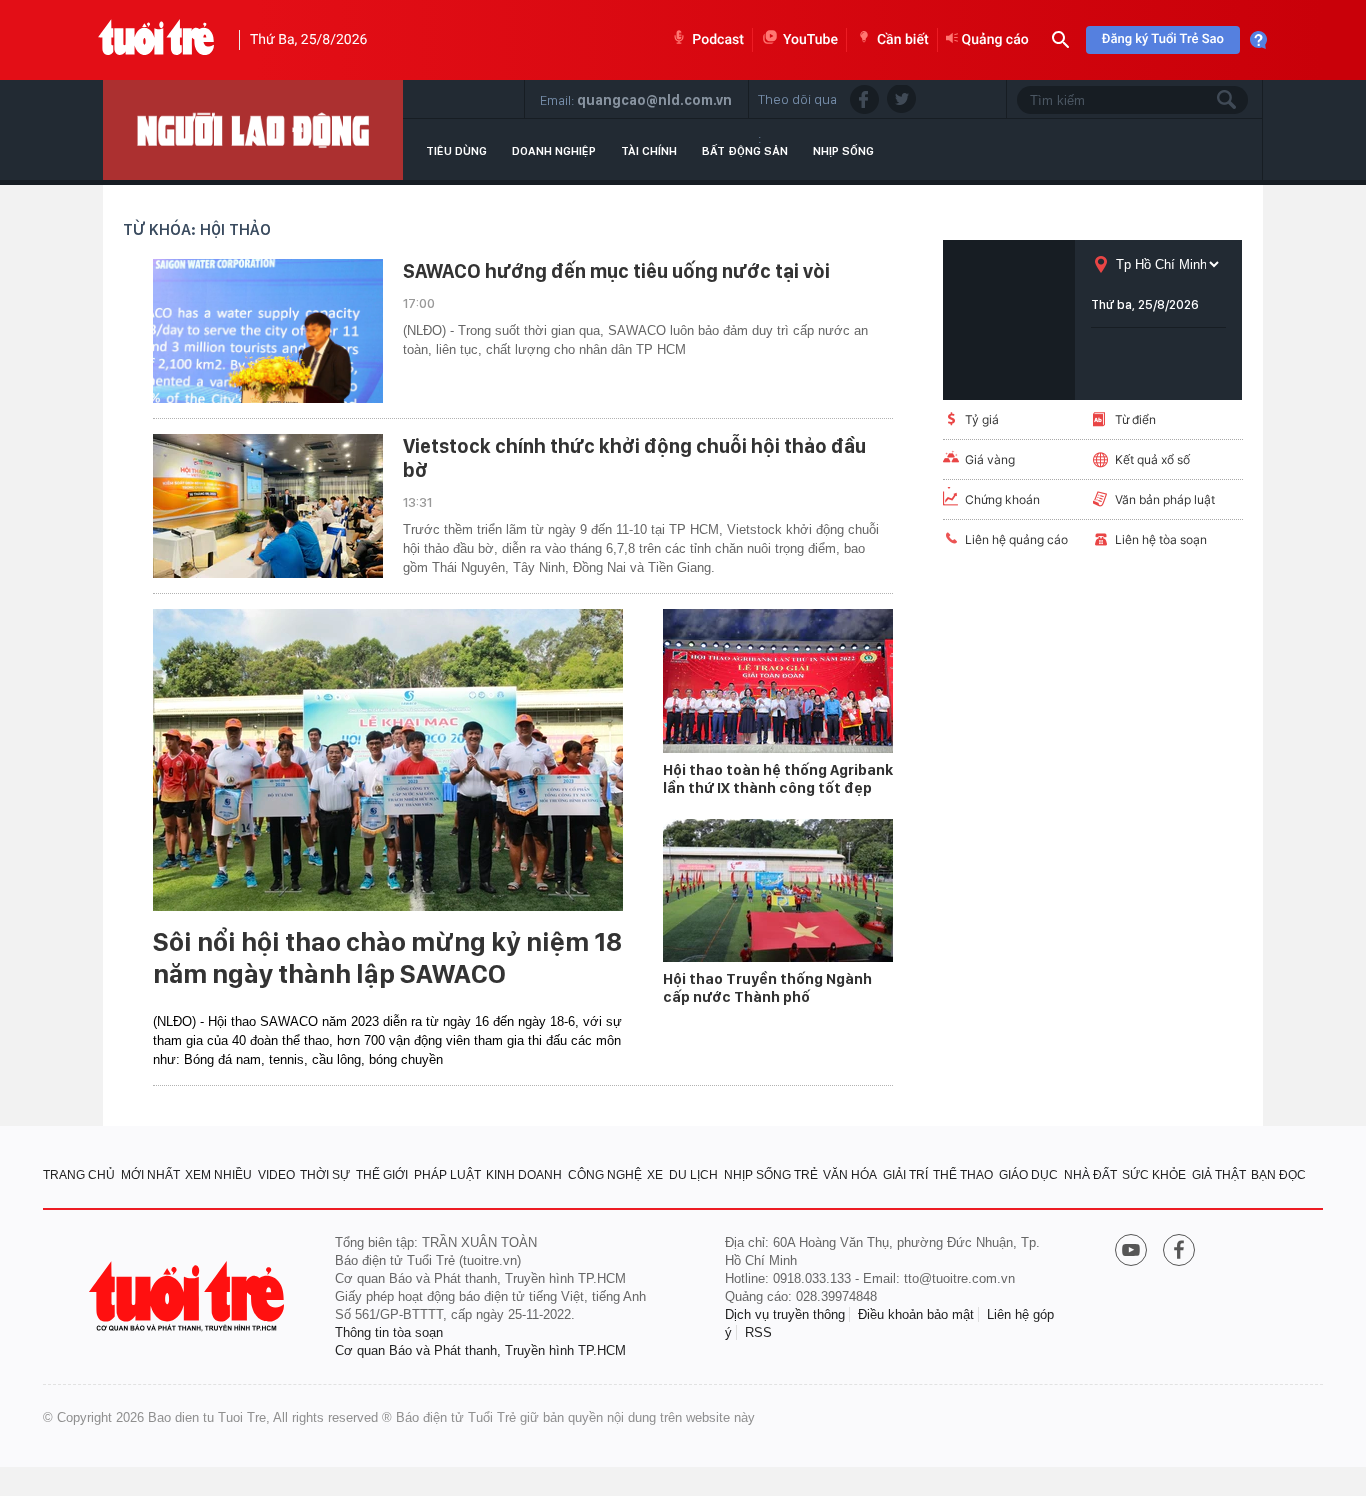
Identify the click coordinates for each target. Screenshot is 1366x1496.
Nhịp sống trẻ (771, 1175)
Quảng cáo (995, 40)
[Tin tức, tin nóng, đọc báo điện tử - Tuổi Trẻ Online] (156, 40)
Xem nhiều (218, 1175)
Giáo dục (1028, 1175)
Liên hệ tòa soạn (1161, 539)
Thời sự (325, 1175)
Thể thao (963, 1175)
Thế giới (382, 1175)
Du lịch (693, 1175)
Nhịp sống (843, 151)
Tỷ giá (982, 419)
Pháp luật (447, 1175)
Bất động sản (745, 151)
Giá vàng (990, 459)
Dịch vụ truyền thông (785, 1314)
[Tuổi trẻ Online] (189, 1296)
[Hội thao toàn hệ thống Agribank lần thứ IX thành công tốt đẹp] (778, 681)
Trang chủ (79, 1175)
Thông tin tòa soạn (389, 1332)
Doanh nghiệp (554, 151)
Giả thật (1219, 1175)
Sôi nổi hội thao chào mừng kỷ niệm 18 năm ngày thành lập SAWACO (387, 958)
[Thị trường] (253, 130)
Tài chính (649, 151)
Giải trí (905, 1175)
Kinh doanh (524, 1175)
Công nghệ (605, 1175)
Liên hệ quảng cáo (1016, 539)
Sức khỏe (1154, 1175)
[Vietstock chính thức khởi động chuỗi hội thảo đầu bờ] (268, 506)
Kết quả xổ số (1152, 459)
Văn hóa (850, 1175)
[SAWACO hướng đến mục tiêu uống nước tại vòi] (268, 331)
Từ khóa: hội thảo (197, 229)
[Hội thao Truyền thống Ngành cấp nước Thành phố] (778, 891)
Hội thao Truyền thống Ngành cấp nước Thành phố (767, 988)
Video (276, 1175)
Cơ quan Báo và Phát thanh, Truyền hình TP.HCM (480, 1350)
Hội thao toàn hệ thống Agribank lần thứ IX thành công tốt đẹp (778, 779)
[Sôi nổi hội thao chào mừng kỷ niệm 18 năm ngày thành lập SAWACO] (388, 760)
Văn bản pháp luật (1165, 499)
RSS (758, 1332)
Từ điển (1135, 419)
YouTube (810, 40)
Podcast (718, 40)
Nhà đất (1090, 1175)
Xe (655, 1175)
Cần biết (903, 40)
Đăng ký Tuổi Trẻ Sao (1163, 39)
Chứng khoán (1002, 499)
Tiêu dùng (456, 151)
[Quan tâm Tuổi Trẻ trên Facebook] (1179, 1252)
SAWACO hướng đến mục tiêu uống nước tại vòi (616, 271)
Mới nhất (150, 1175)
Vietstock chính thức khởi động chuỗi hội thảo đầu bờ (634, 458)
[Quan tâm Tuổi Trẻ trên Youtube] (1131, 1252)
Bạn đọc (1278, 1175)
